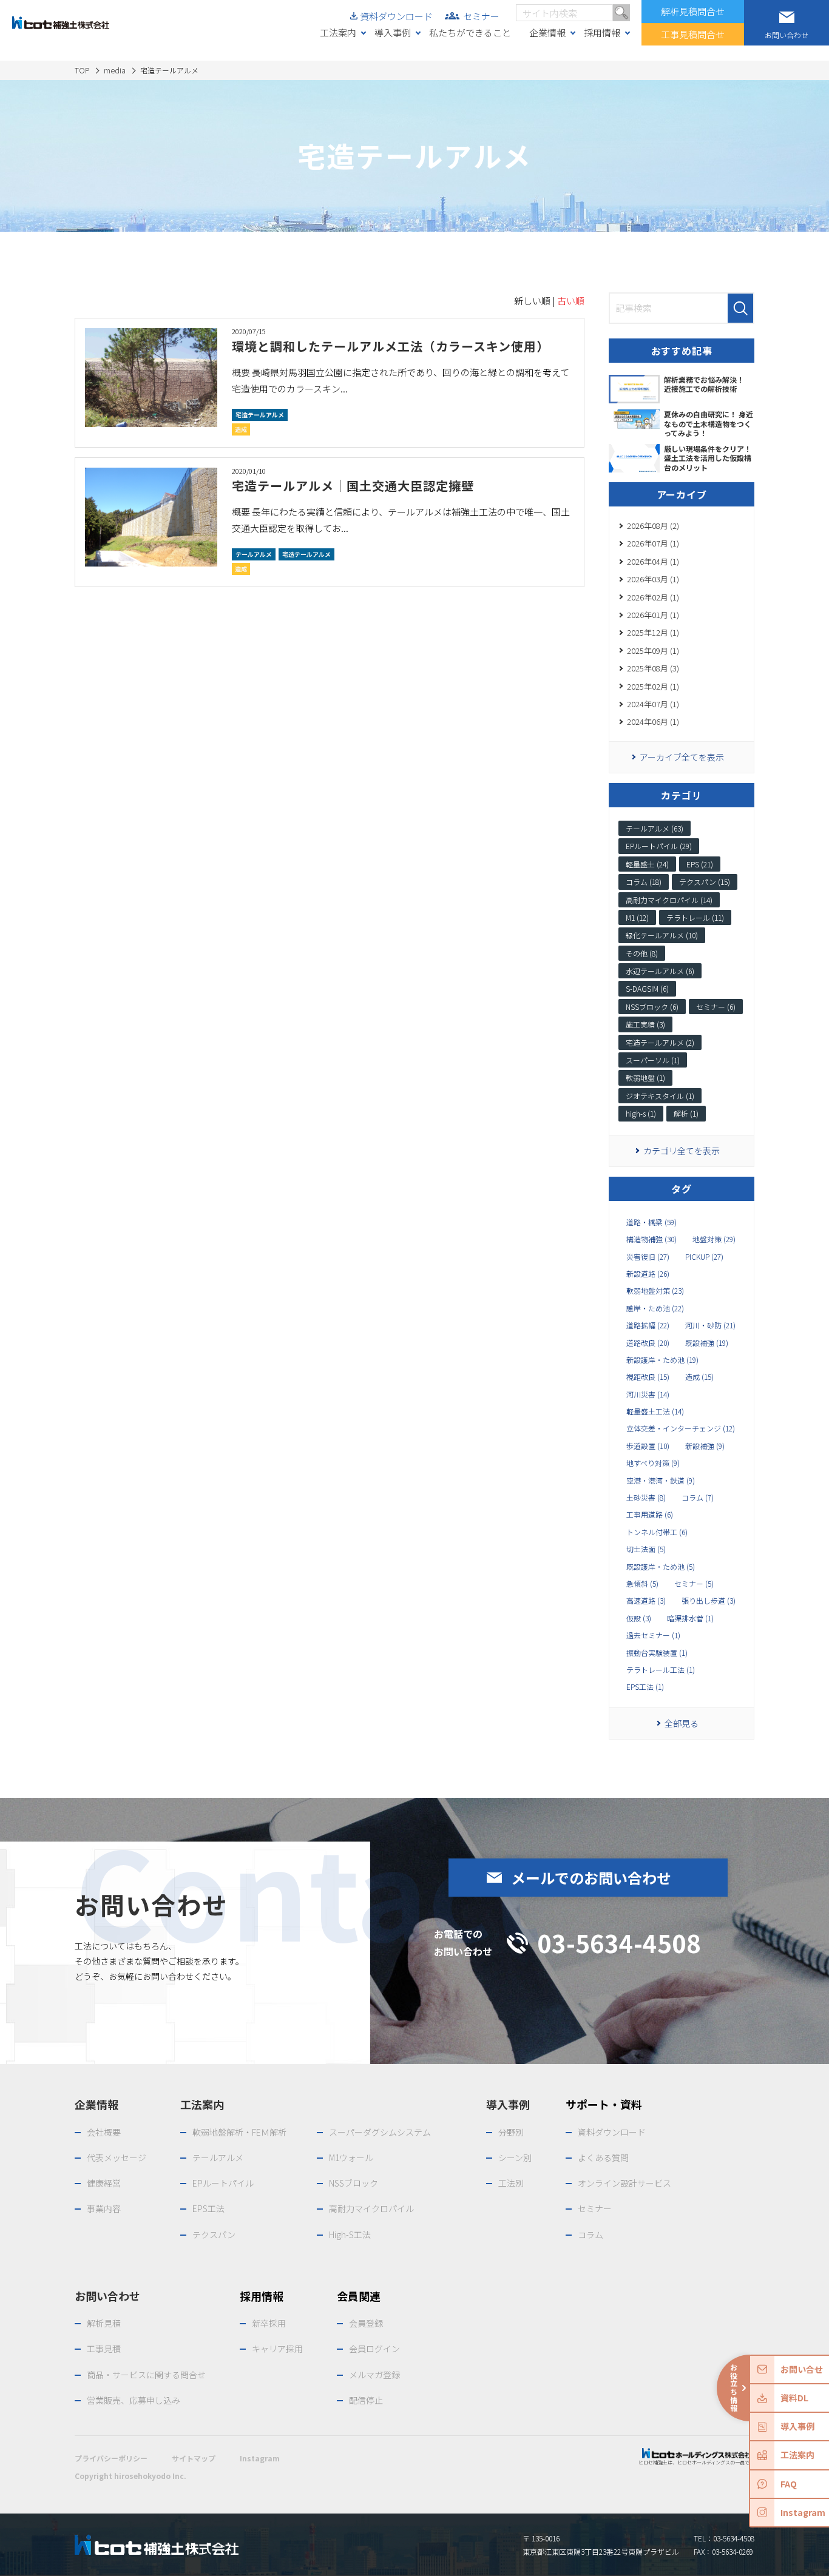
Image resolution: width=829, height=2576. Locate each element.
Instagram (260, 2458)
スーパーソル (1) (653, 1060)
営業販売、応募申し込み (134, 2400)
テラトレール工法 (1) (661, 1670)
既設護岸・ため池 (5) (661, 1567)
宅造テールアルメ (260, 415)
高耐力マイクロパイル (371, 2208)
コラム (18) (644, 882)
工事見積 (104, 2349)
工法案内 (338, 32)
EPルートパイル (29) (659, 846)
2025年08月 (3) (653, 668)
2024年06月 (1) (653, 721)
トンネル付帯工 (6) (657, 1532)
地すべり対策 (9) (653, 1463)
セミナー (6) (716, 1007)
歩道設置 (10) (648, 1446)
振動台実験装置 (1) (657, 1653)
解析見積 (104, 2323)
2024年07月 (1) (653, 704)
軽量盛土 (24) (647, 864)
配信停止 (366, 2400)
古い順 (571, 301)
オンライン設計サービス (624, 2183)
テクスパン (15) (705, 882)
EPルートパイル (223, 2183)
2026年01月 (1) (653, 615)
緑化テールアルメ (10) (662, 935)
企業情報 (547, 32)
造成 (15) (699, 1377)
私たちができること (470, 32)
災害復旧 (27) (648, 1257)
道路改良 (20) (648, 1343)
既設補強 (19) (707, 1343)
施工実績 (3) (645, 1024)
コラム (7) (698, 1498)
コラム (590, 2235)
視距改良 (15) (648, 1377)
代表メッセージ (117, 2157)
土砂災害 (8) (646, 1498)
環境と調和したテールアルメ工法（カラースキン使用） (391, 346)
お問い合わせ (107, 2296)
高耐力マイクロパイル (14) (669, 900)
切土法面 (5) (646, 1549)
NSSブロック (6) (652, 1007)
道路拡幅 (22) (648, 1325)
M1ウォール (351, 2157)
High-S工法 (350, 2235)
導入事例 (393, 32)
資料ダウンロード (396, 16)
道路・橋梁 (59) (651, 1222)
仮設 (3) (639, 1618)
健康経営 (104, 2183)
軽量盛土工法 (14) (655, 1411)
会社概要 (104, 2132)
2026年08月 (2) (653, 526)
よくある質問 (603, 2157)
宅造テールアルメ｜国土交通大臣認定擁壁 (353, 486)
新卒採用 (269, 2323)
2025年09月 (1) (653, 651)
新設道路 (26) (648, 1274)
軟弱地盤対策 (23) (655, 1291)
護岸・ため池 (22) (655, 1308)
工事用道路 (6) (650, 1515)
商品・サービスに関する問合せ (146, 2375)
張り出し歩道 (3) (709, 1601)
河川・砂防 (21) (710, 1325)
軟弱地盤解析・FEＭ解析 (239, 2132)
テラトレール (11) (695, 917)
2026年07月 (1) (653, 543)
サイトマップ (194, 2458)
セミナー (481, 16)
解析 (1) (686, 1113)
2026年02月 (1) (653, 597)
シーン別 (515, 2157)
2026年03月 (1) (653, 579)
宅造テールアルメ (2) (660, 1042)
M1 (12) (637, 917)
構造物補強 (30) (651, 1239)
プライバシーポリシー (111, 2458)
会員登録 (366, 2323)
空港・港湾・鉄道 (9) (661, 1481)
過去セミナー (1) (653, 1635)
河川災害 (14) (648, 1394)
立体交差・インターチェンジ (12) (681, 1428)
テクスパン (214, 2235)
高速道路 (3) (646, 1601)
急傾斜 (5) (642, 1584)
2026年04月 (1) (653, 561)
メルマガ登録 (374, 2375)
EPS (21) (700, 864)
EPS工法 (208, 2208)
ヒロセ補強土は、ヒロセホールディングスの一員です (696, 2462)
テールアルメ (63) (655, 828)
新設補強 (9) (705, 1446)
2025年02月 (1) (653, 686)
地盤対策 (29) (714, 1239)
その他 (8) (642, 953)
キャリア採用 (277, 2349)
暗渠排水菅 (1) (690, 1618)
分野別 (511, 2132)
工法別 (511, 2183)
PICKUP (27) (704, 1257)
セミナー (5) (694, 1584)
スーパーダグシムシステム (380, 2132)
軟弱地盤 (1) (645, 1078)
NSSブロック (354, 2183)
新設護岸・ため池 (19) (662, 1360)
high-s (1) (641, 1113)
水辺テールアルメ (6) (660, 971)
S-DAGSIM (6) (647, 988)
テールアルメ (254, 554)
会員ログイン (374, 2349)
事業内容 (104, 2208)
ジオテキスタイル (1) (660, 1096)
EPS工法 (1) (645, 1687)
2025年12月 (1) (653, 632)
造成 (241, 429)
